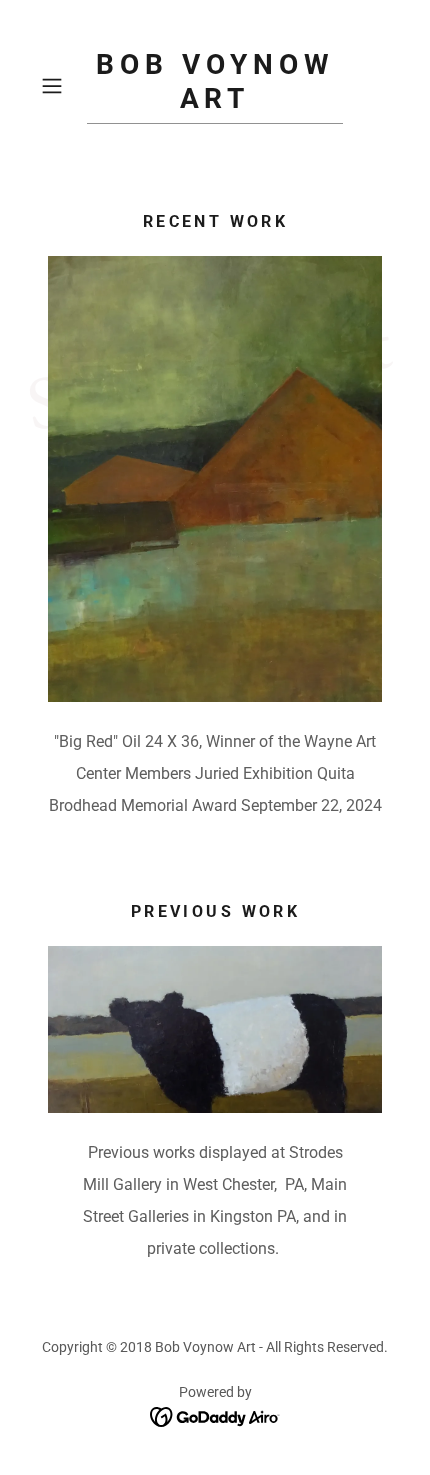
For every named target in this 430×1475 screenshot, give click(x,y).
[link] (215, 86)
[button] (59, 86)
